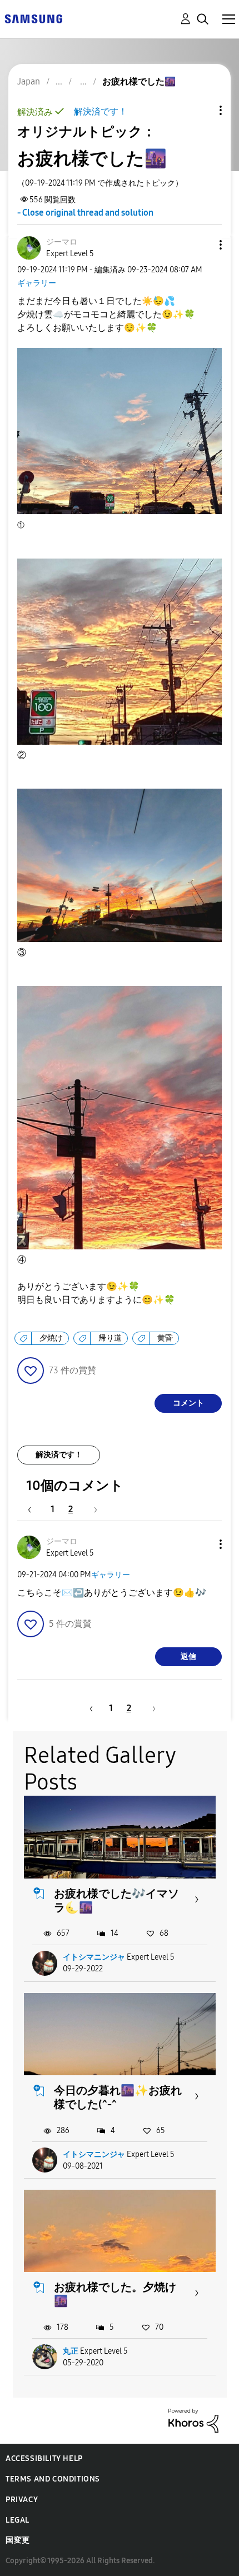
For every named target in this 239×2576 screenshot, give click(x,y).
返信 (188, 1656)
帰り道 (110, 1338)
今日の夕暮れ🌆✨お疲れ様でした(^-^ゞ (118, 2097)
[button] (202, 245)
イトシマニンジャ (94, 1957)
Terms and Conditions (53, 2479)
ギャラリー (37, 283)
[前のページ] (35, 1509)
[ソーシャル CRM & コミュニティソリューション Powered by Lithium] (193, 2420)
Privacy (22, 2500)
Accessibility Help (44, 2458)
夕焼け (51, 1338)
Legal (18, 2520)
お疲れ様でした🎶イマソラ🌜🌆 (116, 1900)
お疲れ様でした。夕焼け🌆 (115, 2294)
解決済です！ (101, 111)
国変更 (18, 2540)
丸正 (71, 2351)
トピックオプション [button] (202, 110)
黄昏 (165, 1338)
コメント (188, 1403)
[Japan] (33, 18)
